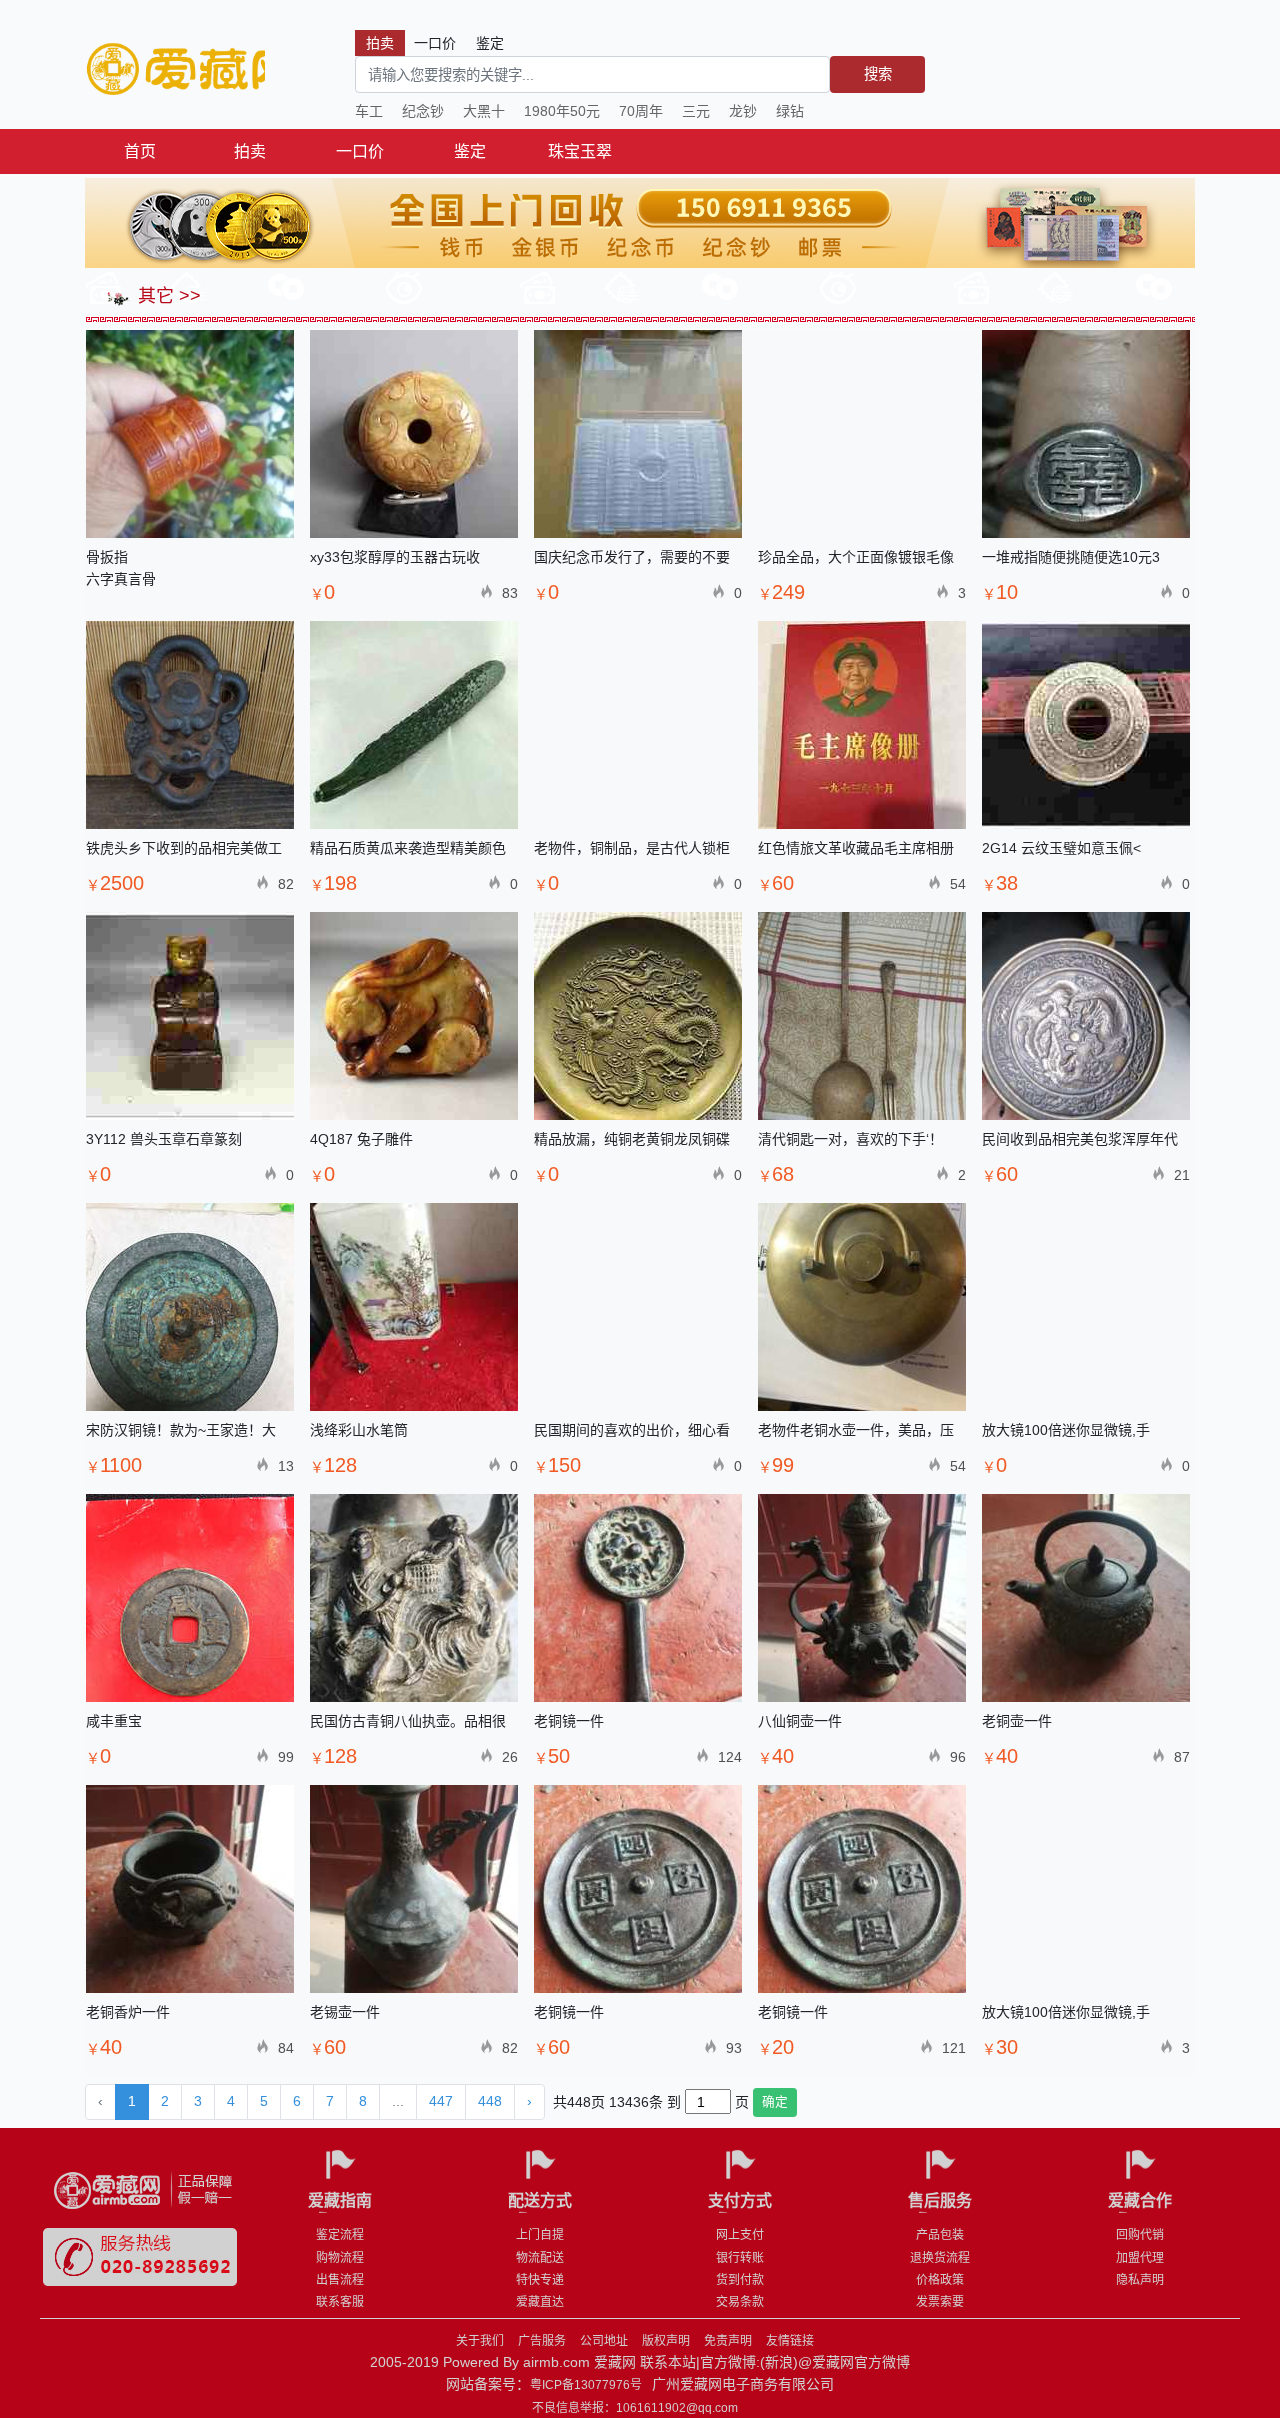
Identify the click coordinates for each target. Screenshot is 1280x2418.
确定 (775, 2102)
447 (441, 2101)
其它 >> (167, 296)
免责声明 (728, 2341)
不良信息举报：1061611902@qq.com (635, 2408)
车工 (369, 111)
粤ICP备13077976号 (586, 2385)
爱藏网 (175, 70)
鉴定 (470, 151)
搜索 (878, 74)
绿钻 (790, 111)
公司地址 (604, 2341)
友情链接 (790, 2341)
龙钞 (743, 111)
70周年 (641, 111)
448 (490, 2101)
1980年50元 (562, 111)
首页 (140, 151)
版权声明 (666, 2341)
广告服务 (542, 2341)
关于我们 (480, 2341)
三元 (696, 111)
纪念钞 (423, 111)
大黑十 (484, 111)
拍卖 (250, 151)
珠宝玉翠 (580, 151)
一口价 (360, 151)
